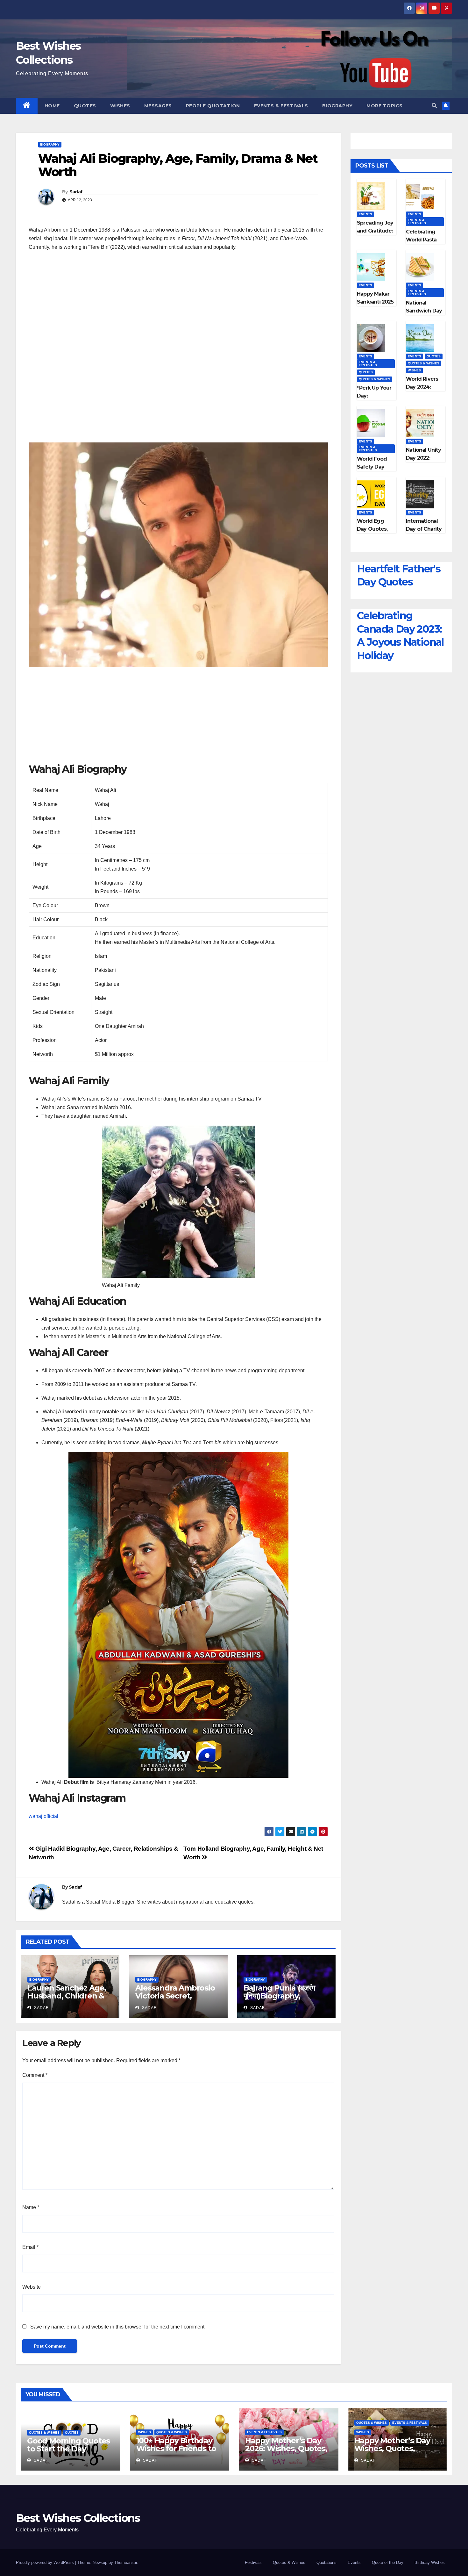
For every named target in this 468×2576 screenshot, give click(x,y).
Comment (35, 2075)
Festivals (253, 2562)
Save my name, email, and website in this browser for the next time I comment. (118, 2327)
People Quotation (213, 106)
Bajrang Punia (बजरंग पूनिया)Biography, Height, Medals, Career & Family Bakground (286, 2000)
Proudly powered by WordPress (46, 2562)
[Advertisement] (178, 302)
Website (32, 2287)
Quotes (85, 106)
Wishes (120, 106)
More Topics (385, 106)
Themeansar (126, 2562)
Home (52, 106)
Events (365, 214)
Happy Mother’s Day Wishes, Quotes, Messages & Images (392, 2448)
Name (31, 2207)
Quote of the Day (388, 2562)
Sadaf (76, 192)
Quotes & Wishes (375, 379)
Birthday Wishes (430, 2562)
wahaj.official (43, 1816)
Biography (337, 106)
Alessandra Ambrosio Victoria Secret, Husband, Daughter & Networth (176, 2000)
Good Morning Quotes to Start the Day (68, 2445)
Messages (158, 106)
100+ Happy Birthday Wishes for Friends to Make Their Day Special (176, 2452)
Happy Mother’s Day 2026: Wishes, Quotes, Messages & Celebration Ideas (286, 2452)
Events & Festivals (281, 106)
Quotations (326, 2562)
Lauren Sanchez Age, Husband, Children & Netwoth (67, 1996)
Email (30, 2247)
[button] (434, 106)
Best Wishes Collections (78, 2518)
